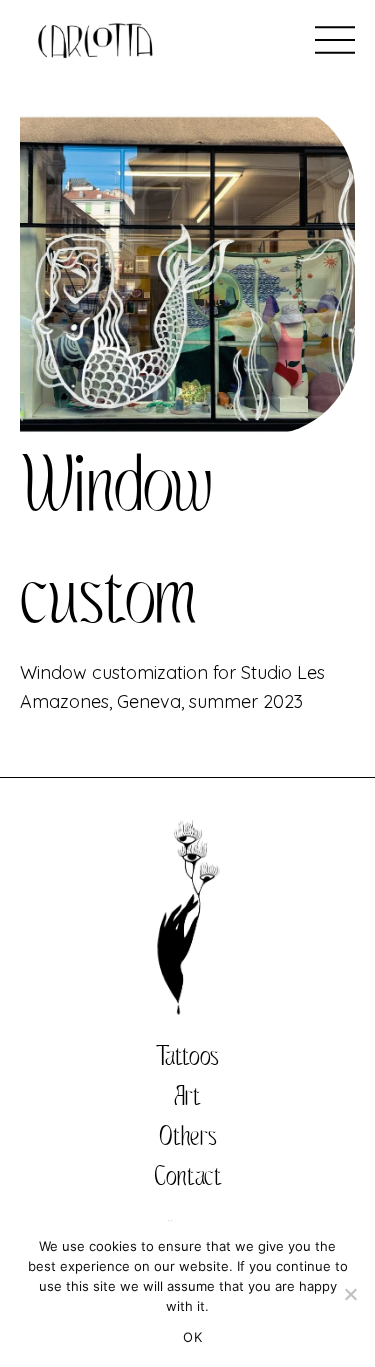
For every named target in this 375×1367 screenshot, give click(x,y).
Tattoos (187, 1058)
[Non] (350, 1294)
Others (188, 1138)
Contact (188, 1178)
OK (192, 1337)
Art (187, 1098)
